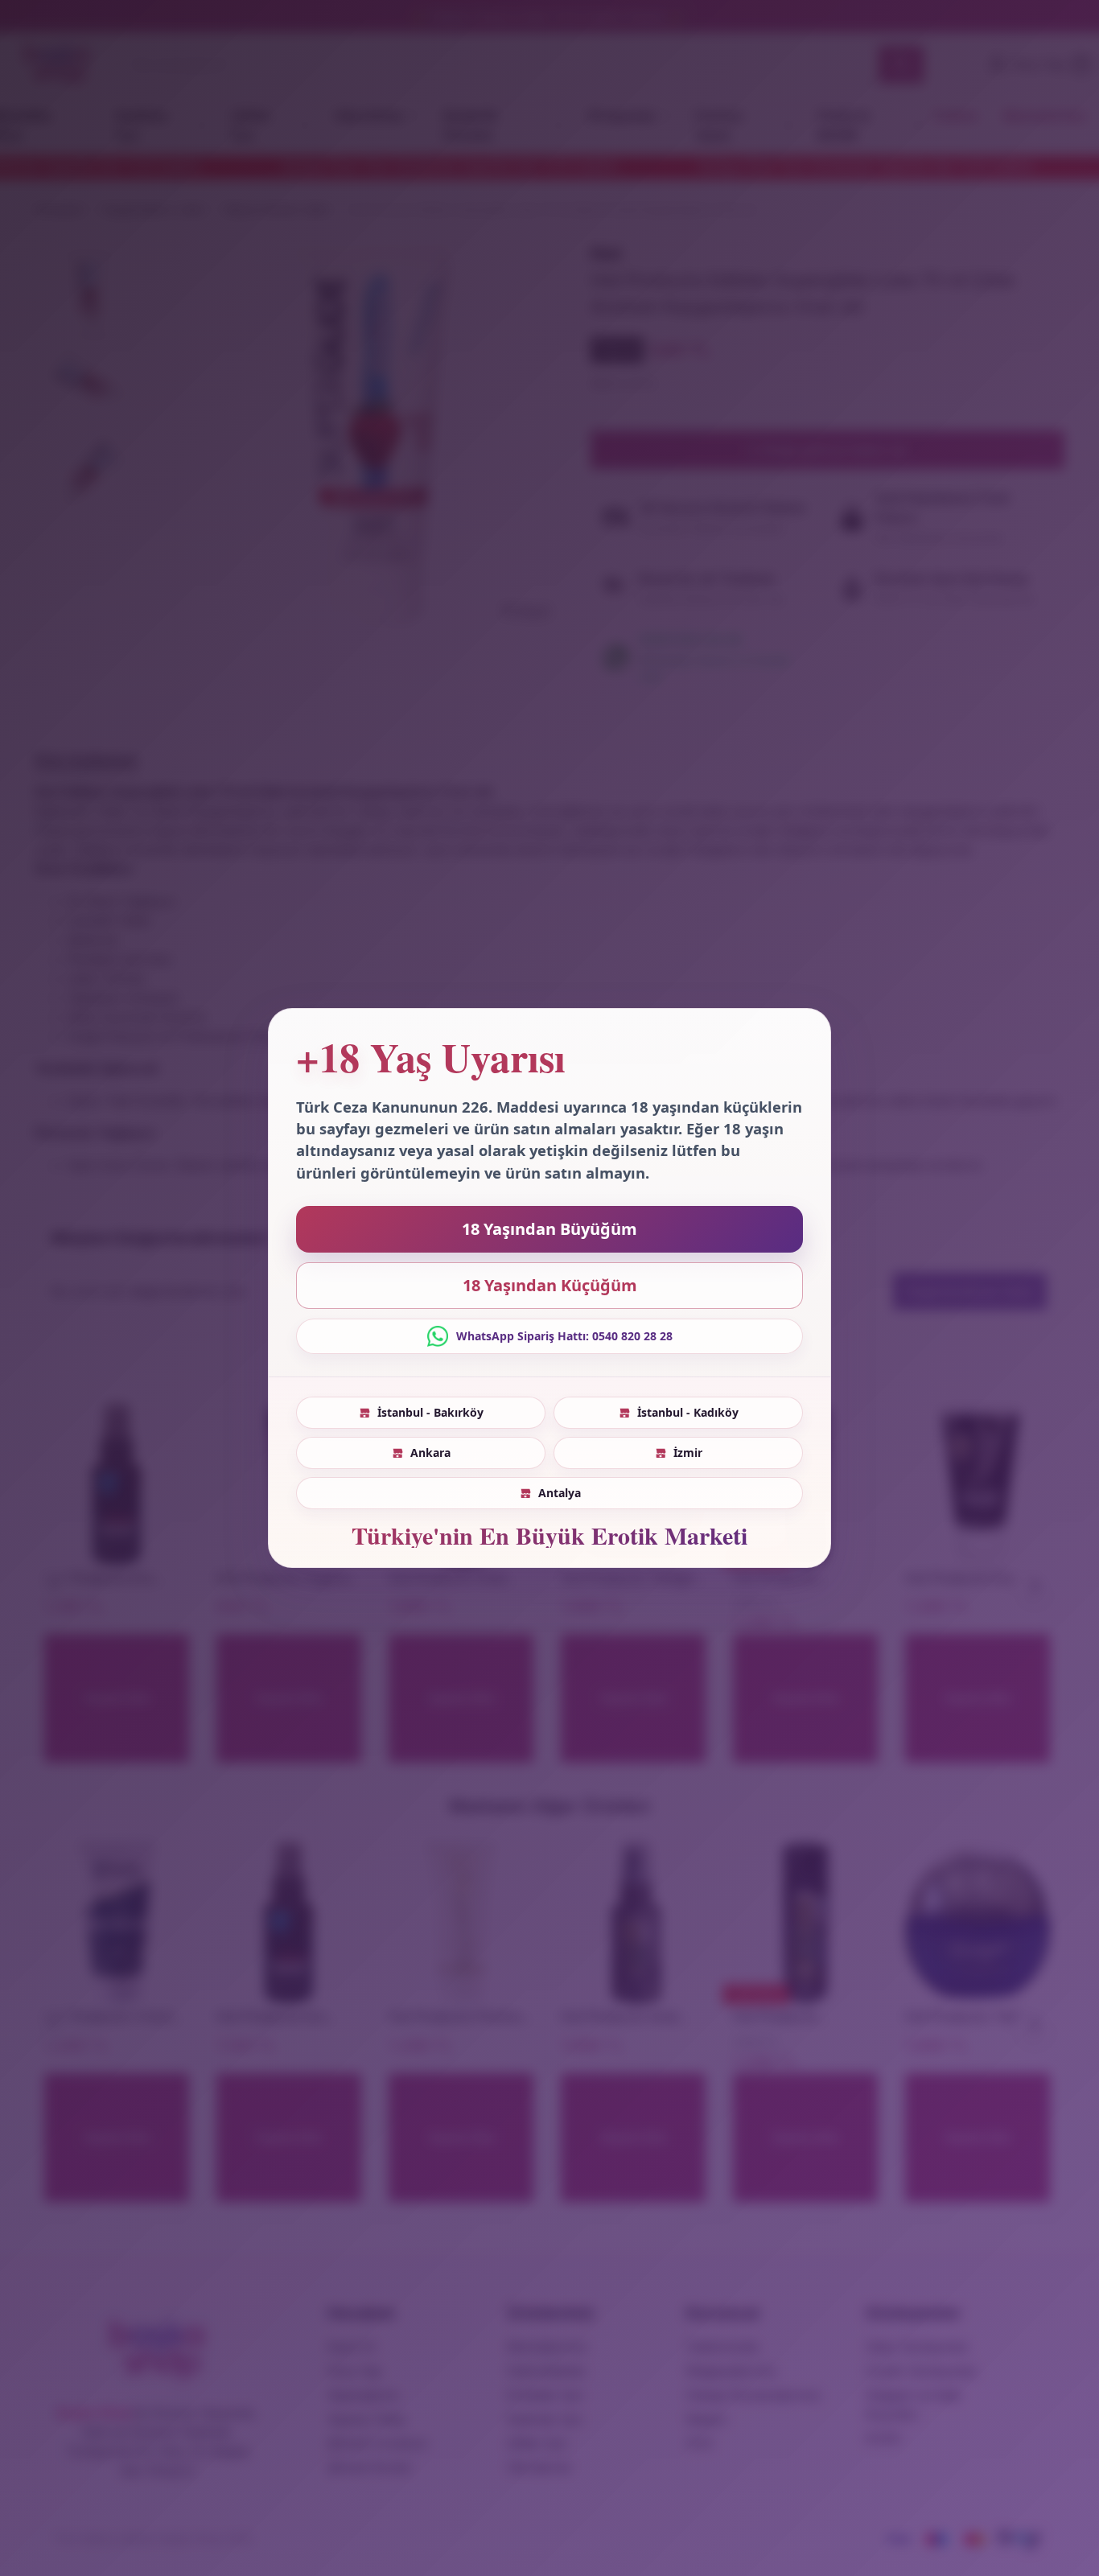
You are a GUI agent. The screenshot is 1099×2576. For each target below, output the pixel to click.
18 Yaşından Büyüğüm (549, 1229)
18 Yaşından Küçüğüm (550, 1285)
